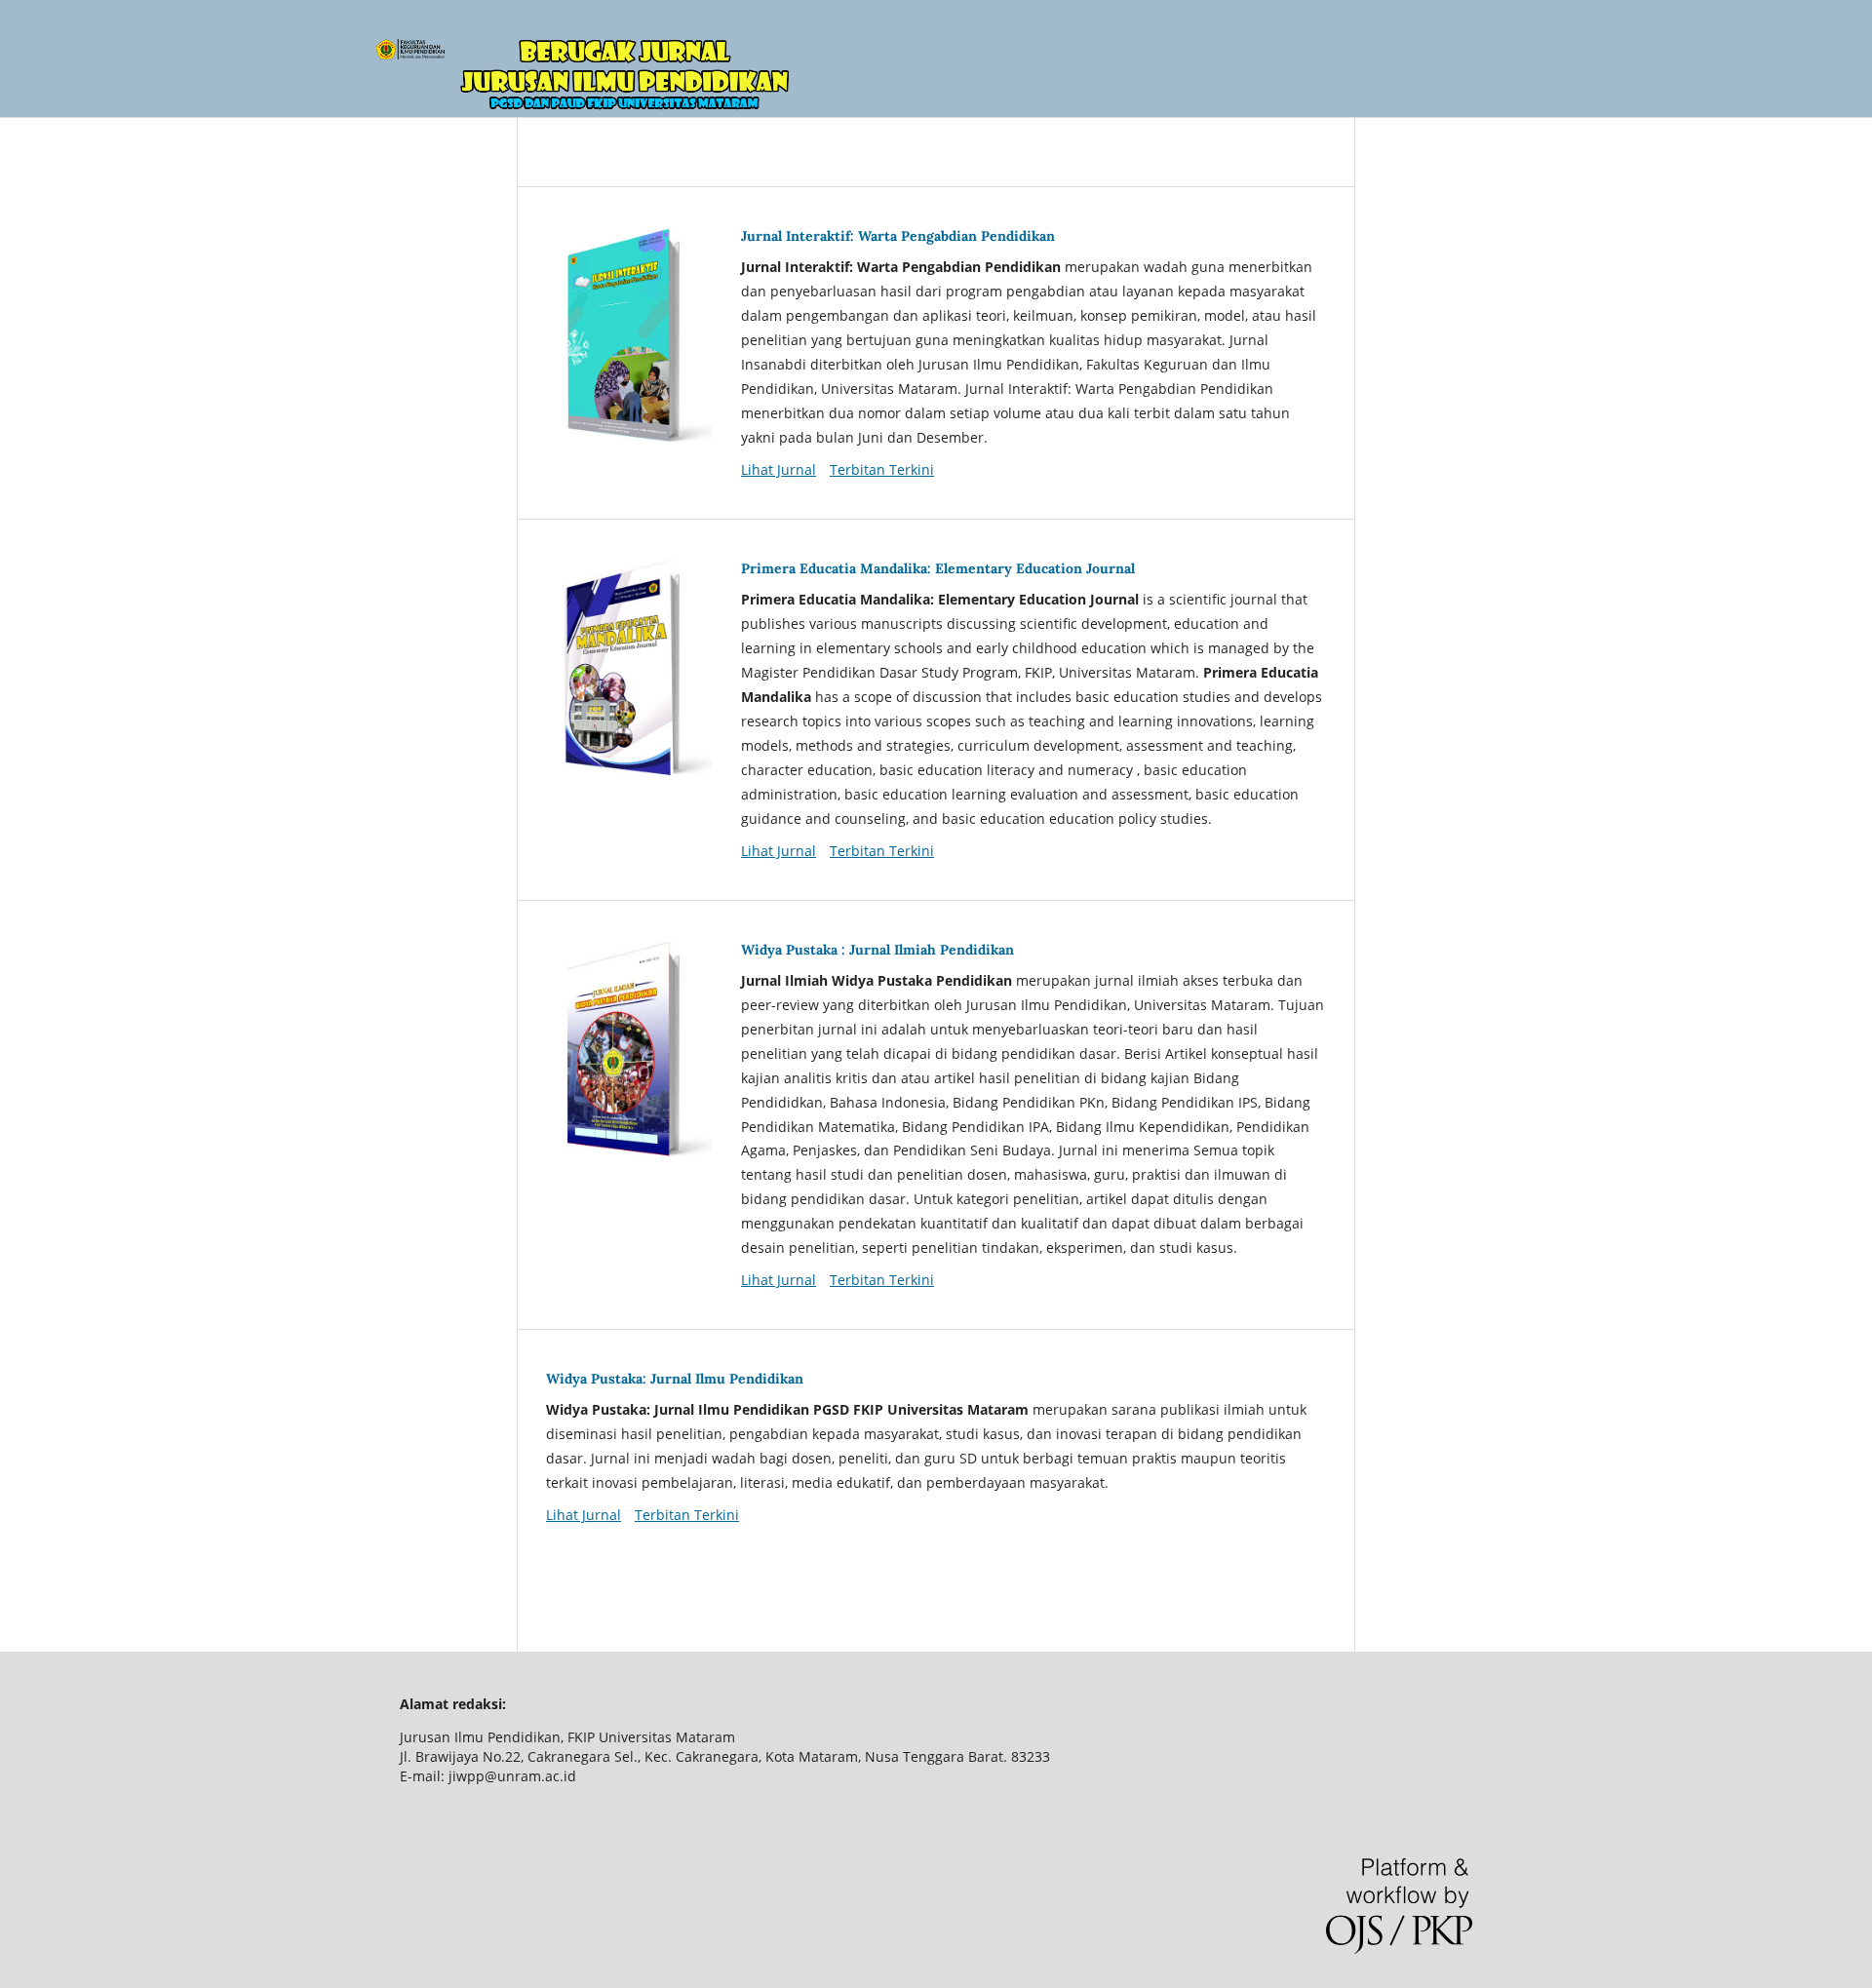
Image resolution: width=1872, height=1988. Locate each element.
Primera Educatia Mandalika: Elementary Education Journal (938, 568)
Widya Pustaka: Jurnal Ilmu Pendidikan (675, 1379)
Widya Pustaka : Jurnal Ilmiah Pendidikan (877, 950)
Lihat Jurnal (779, 469)
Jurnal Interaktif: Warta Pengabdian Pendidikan (898, 236)
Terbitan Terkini (882, 469)
